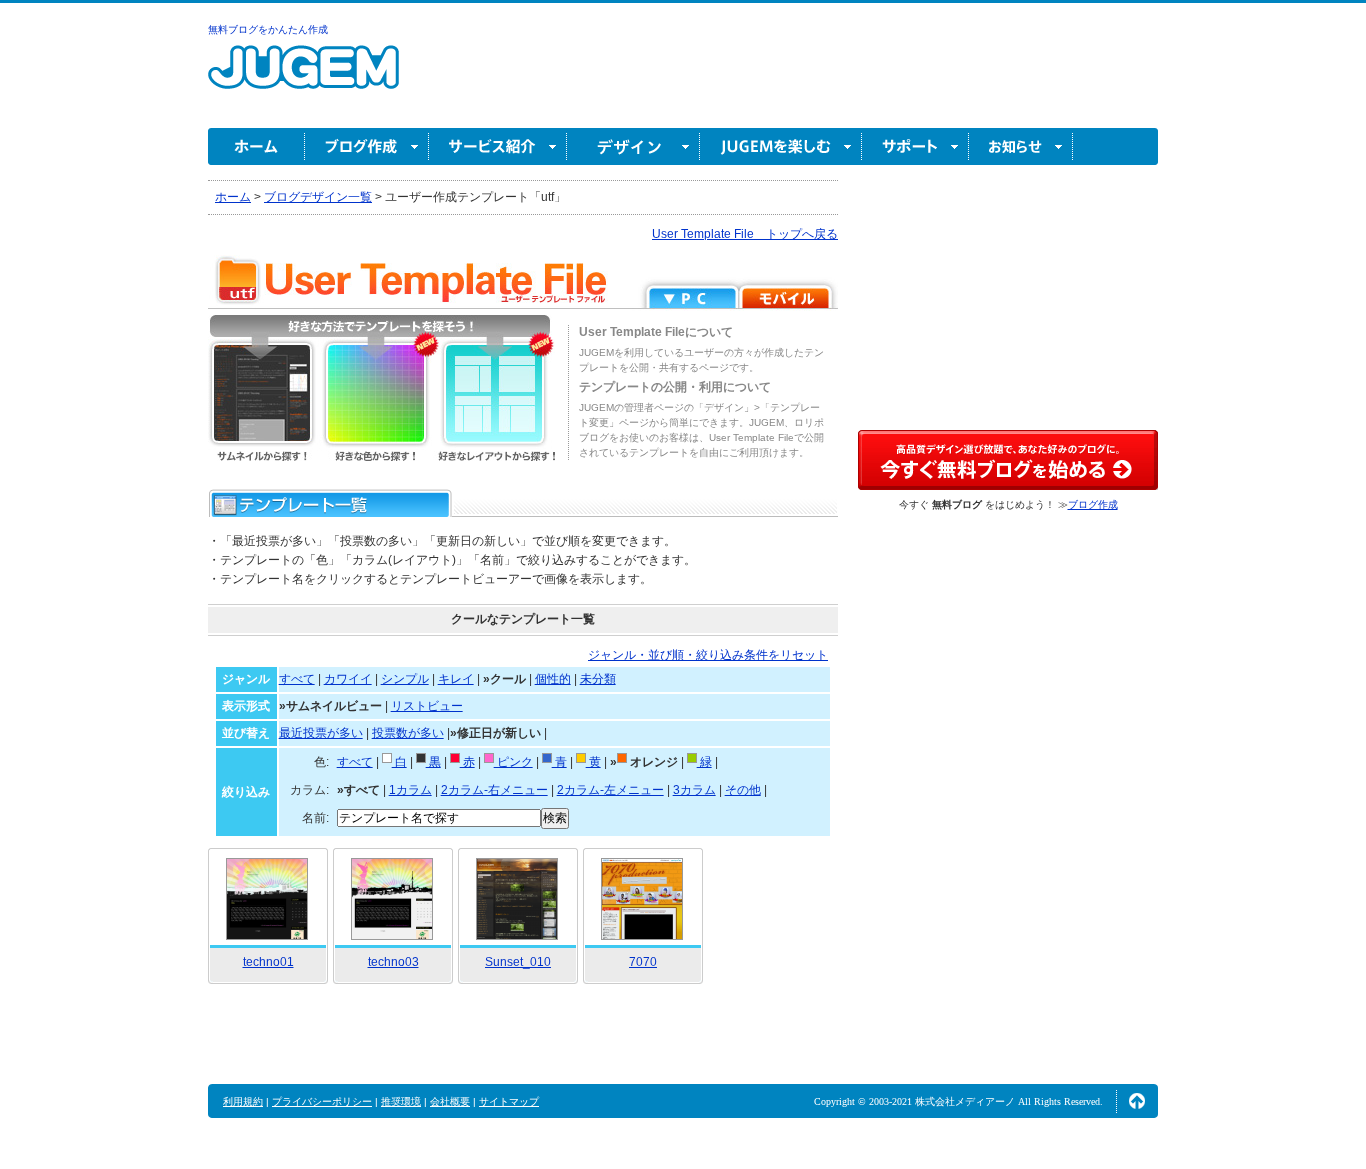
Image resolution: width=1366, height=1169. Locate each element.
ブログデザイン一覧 (318, 197)
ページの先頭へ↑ (1137, 1101)
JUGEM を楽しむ (781, 146)
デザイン (633, 146)
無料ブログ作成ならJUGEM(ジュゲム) (303, 78)
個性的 (553, 679)
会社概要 (450, 1101)
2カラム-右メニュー (494, 790)
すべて (297, 679)
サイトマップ (509, 1101)
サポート (915, 146)
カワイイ (348, 679)
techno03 (393, 962)
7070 (643, 962)
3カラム (694, 790)
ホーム (256, 146)
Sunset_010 (518, 962)
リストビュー (427, 706)
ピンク (513, 762)
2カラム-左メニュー (610, 790)
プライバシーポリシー (322, 1101)
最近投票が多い (321, 733)
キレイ (456, 679)
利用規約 (243, 1101)
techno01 (268, 962)
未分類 (598, 679)
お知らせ (1021, 146)
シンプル (405, 679)
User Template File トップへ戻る (745, 234)
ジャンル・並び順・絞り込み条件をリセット (708, 655)
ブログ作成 (367, 146)
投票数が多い (408, 733)
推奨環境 (401, 1101)
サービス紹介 (498, 146)
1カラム (410, 790)
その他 (743, 790)
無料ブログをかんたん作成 (268, 29)
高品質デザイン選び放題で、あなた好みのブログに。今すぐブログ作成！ (1008, 460)
